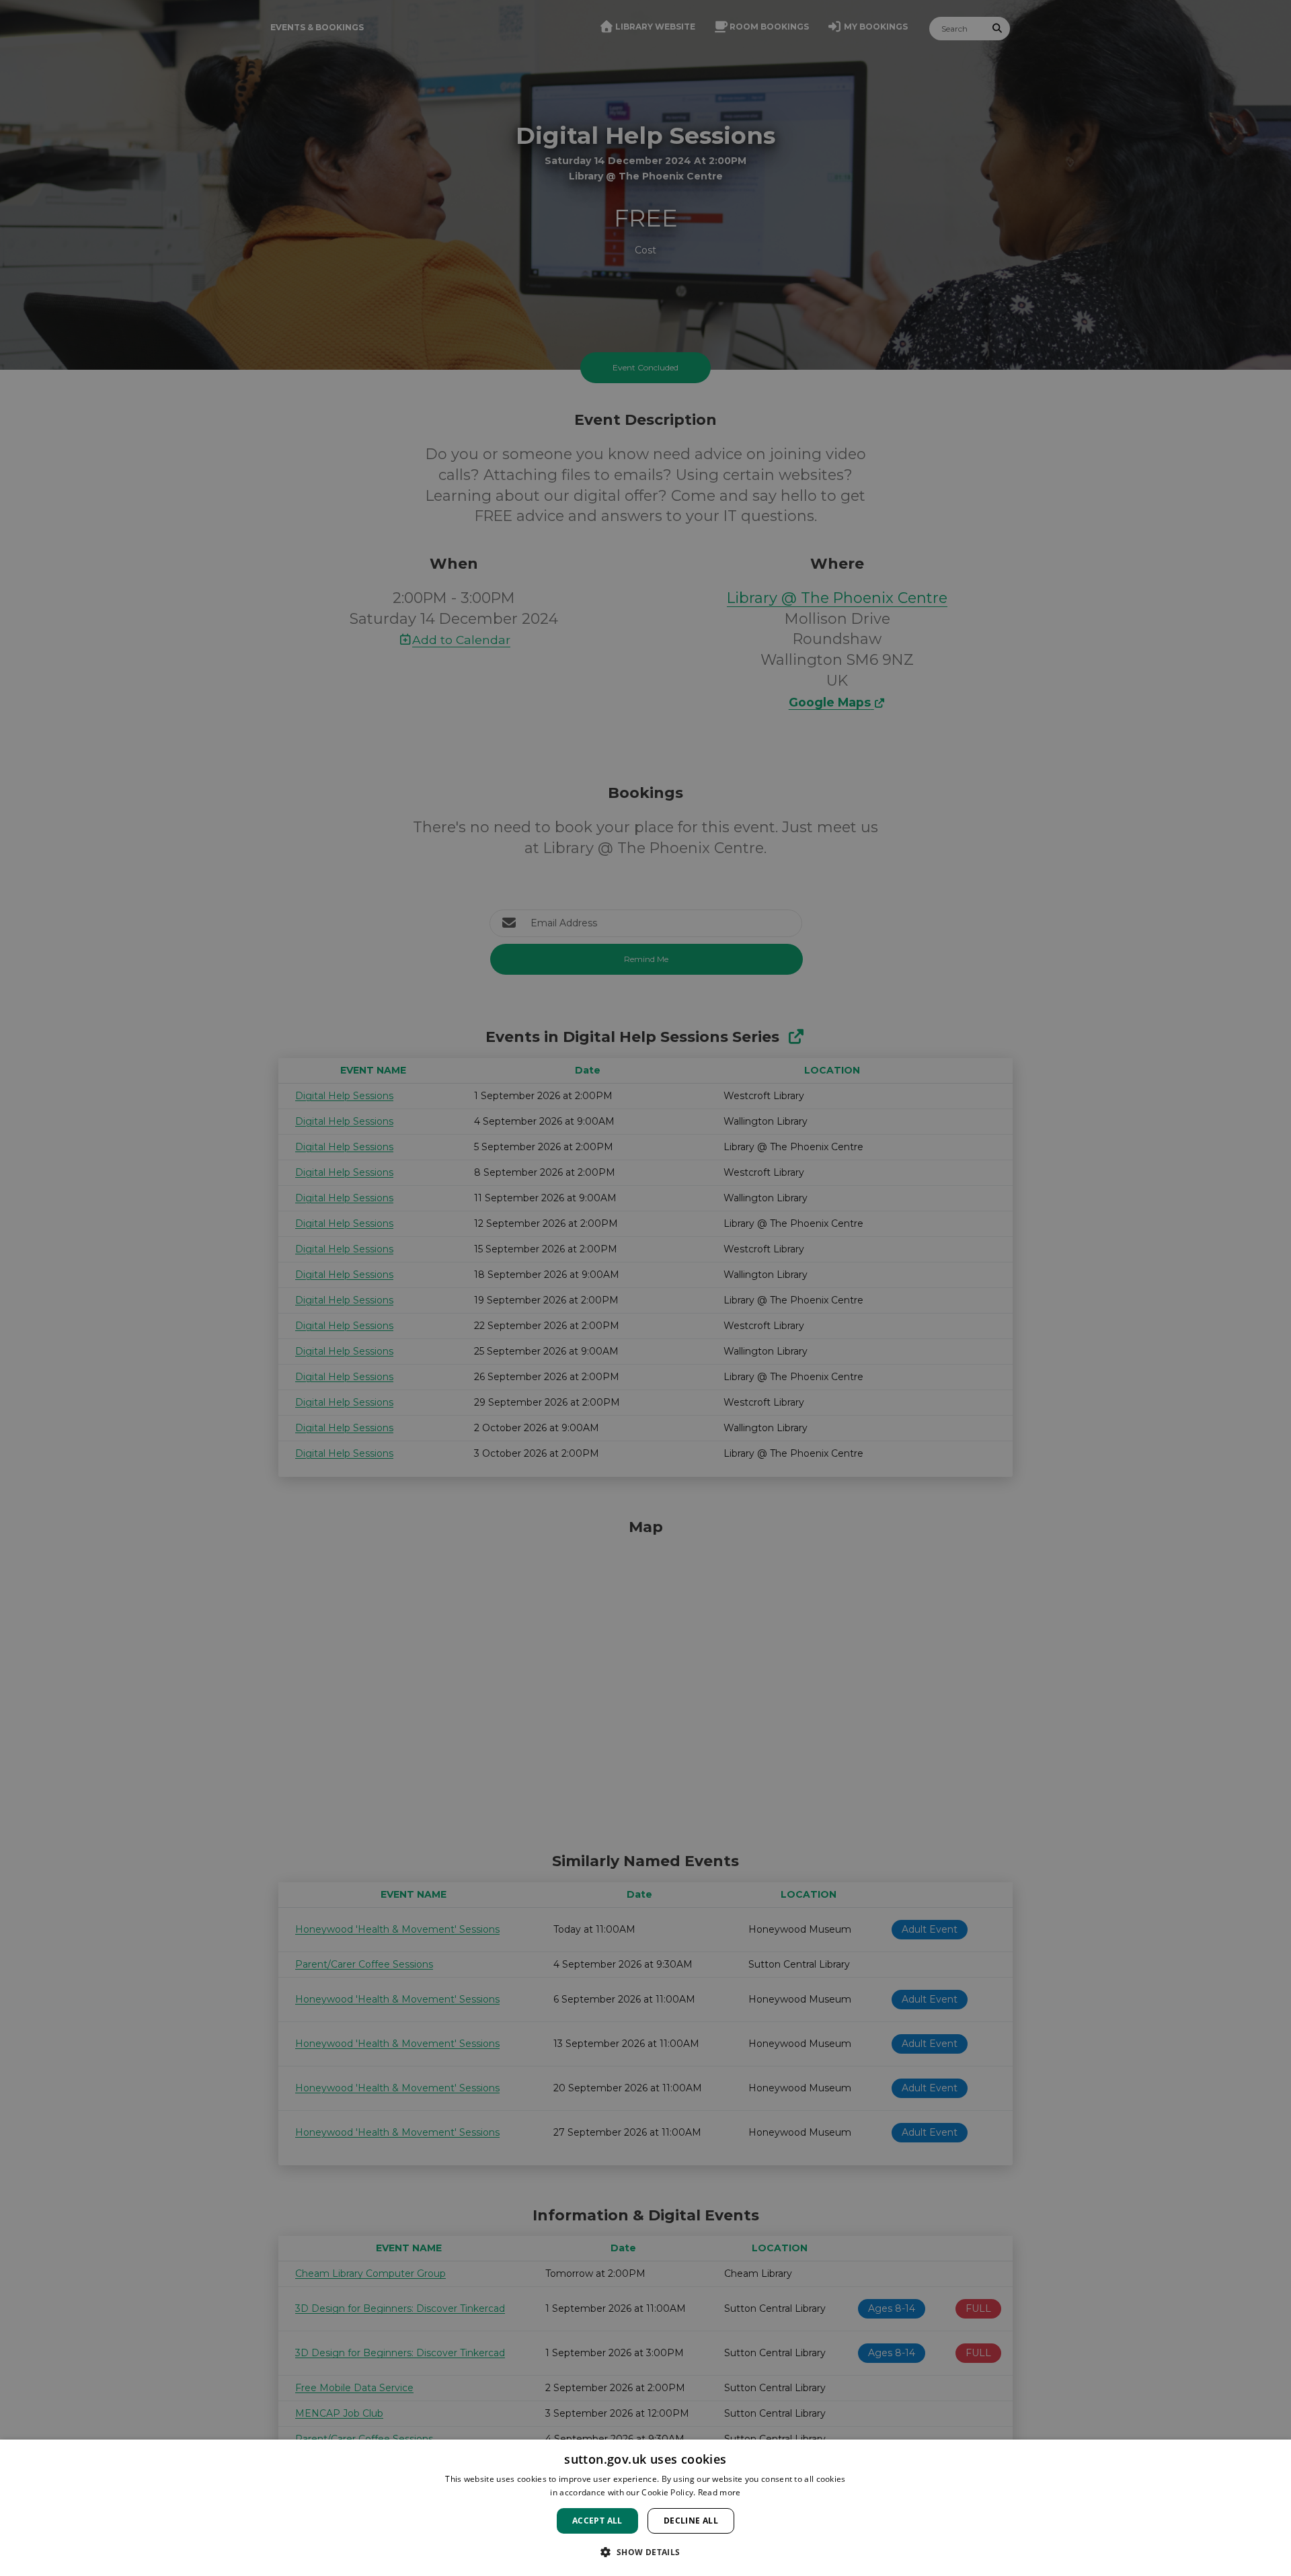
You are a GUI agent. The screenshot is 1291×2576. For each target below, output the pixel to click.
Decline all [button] (691, 2521)
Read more (719, 2492)
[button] (645, 2552)
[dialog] (645, 2508)
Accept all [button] (597, 2521)
